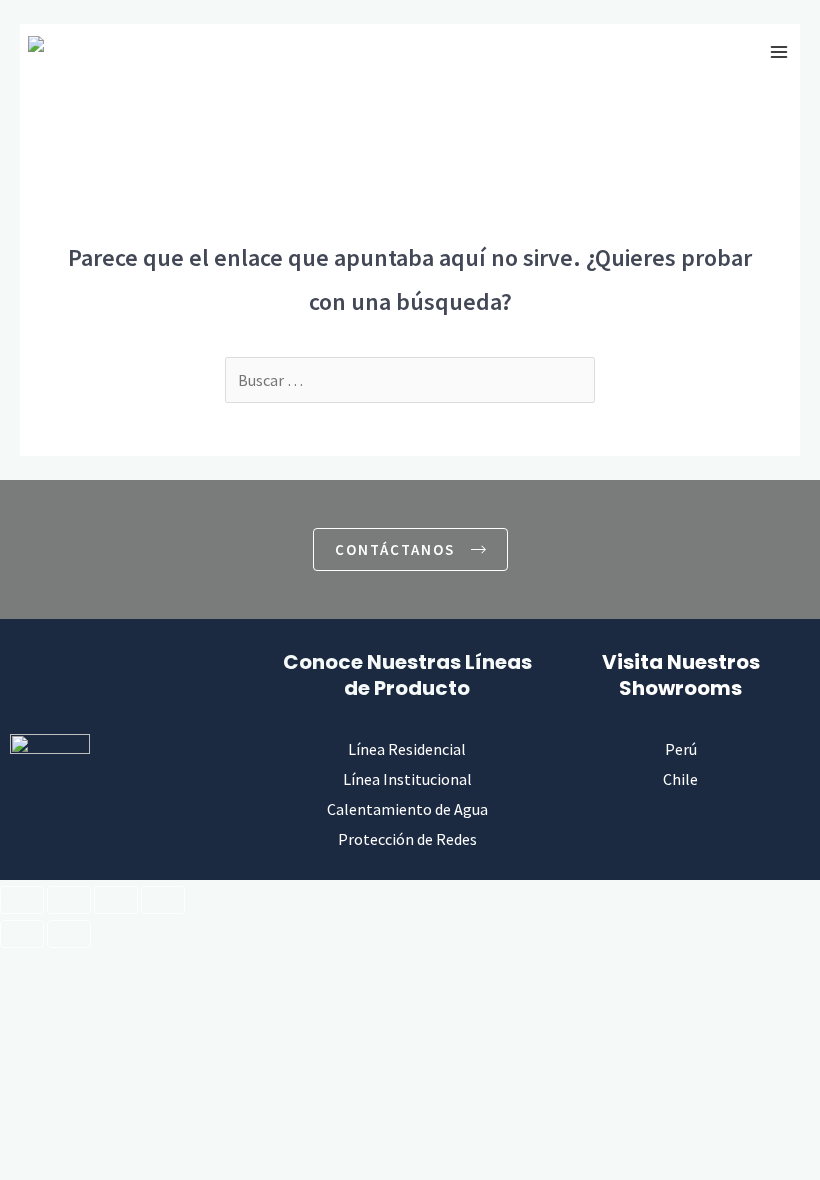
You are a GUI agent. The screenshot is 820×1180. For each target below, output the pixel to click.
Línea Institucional (407, 779)
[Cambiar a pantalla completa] (69, 900)
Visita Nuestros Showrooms (681, 675)
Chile (680, 779)
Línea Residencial (407, 749)
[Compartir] (116, 900)
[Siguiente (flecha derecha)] (69, 934)
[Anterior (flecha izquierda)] (22, 934)
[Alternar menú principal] (779, 52)
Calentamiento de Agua (407, 809)
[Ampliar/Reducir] (22, 900)
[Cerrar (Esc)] (163, 900)
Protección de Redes (407, 839)
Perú (681, 749)
